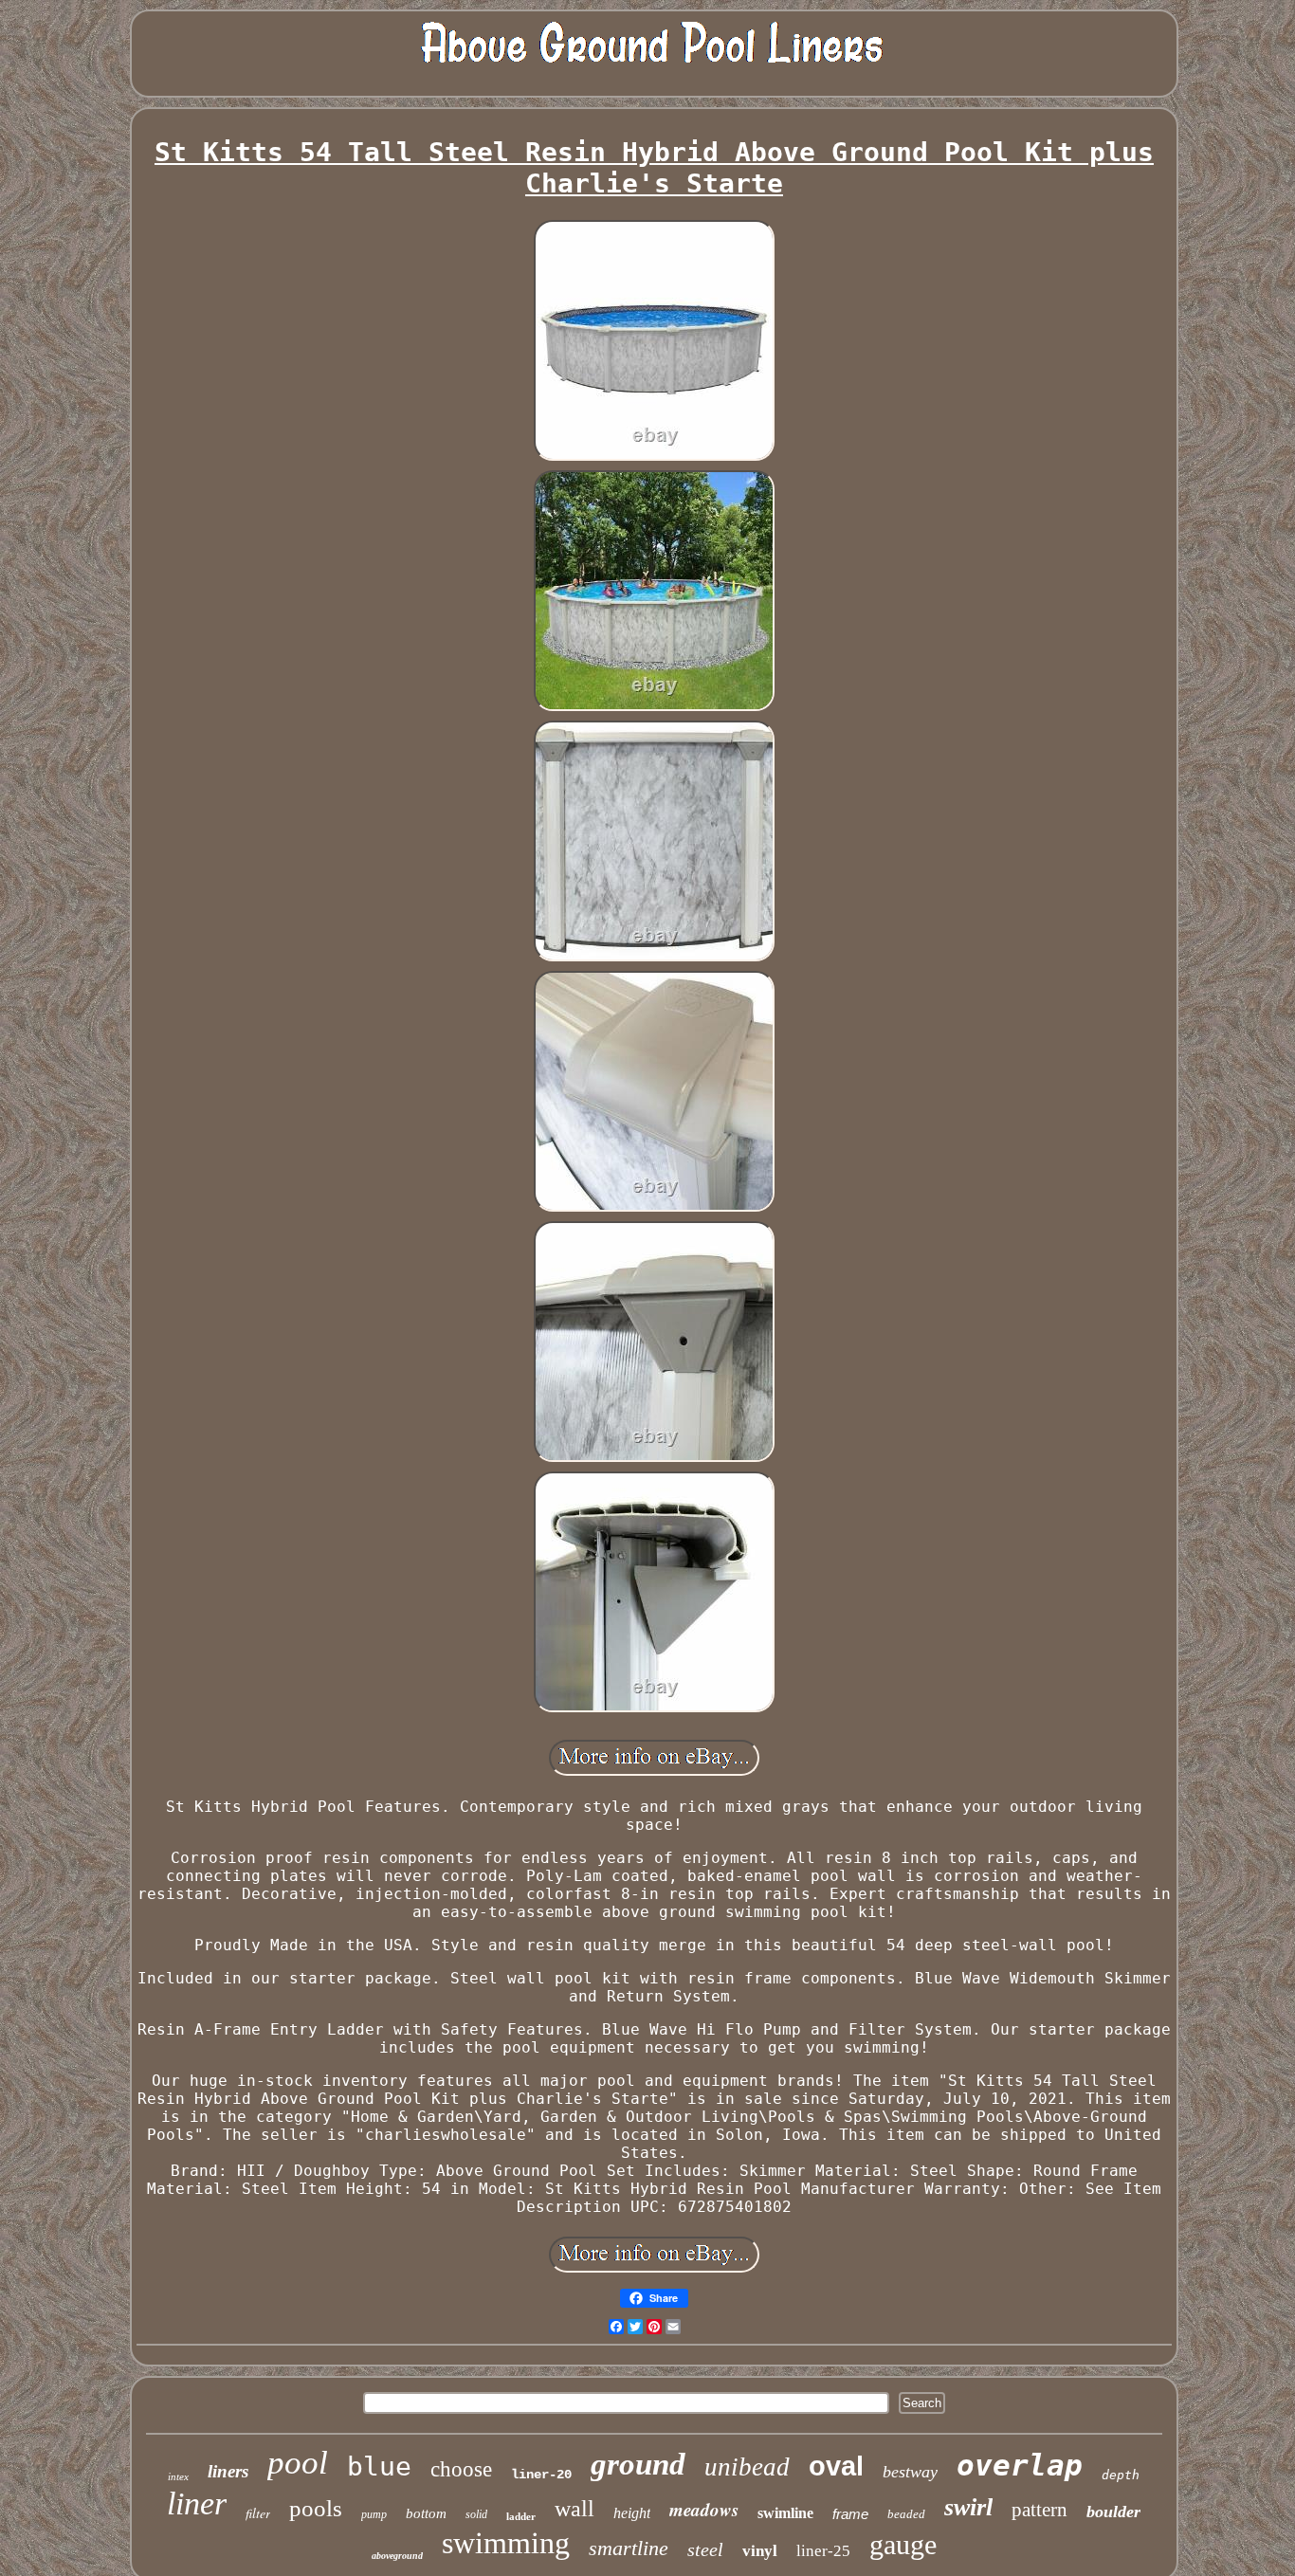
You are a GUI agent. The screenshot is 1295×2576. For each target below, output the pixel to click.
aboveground (397, 2556)
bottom (426, 2513)
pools (316, 2508)
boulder (1113, 2512)
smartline (629, 2548)
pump (374, 2514)
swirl (968, 2507)
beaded (906, 2514)
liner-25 (823, 2551)
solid (476, 2514)
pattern (1040, 2510)
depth (1121, 2475)
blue (379, 2466)
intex (178, 2476)
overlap (1020, 2465)
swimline (785, 2513)
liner (197, 2503)
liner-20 (541, 2475)
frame (850, 2514)
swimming (506, 2543)
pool (298, 2463)
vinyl (760, 2551)
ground (638, 2464)
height (632, 2513)
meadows (704, 2509)
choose (461, 2469)
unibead (747, 2467)
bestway (910, 2472)
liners (228, 2471)
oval (836, 2466)
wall (575, 2509)
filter (258, 2513)
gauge (903, 2544)
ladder (521, 2516)
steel (705, 2549)
